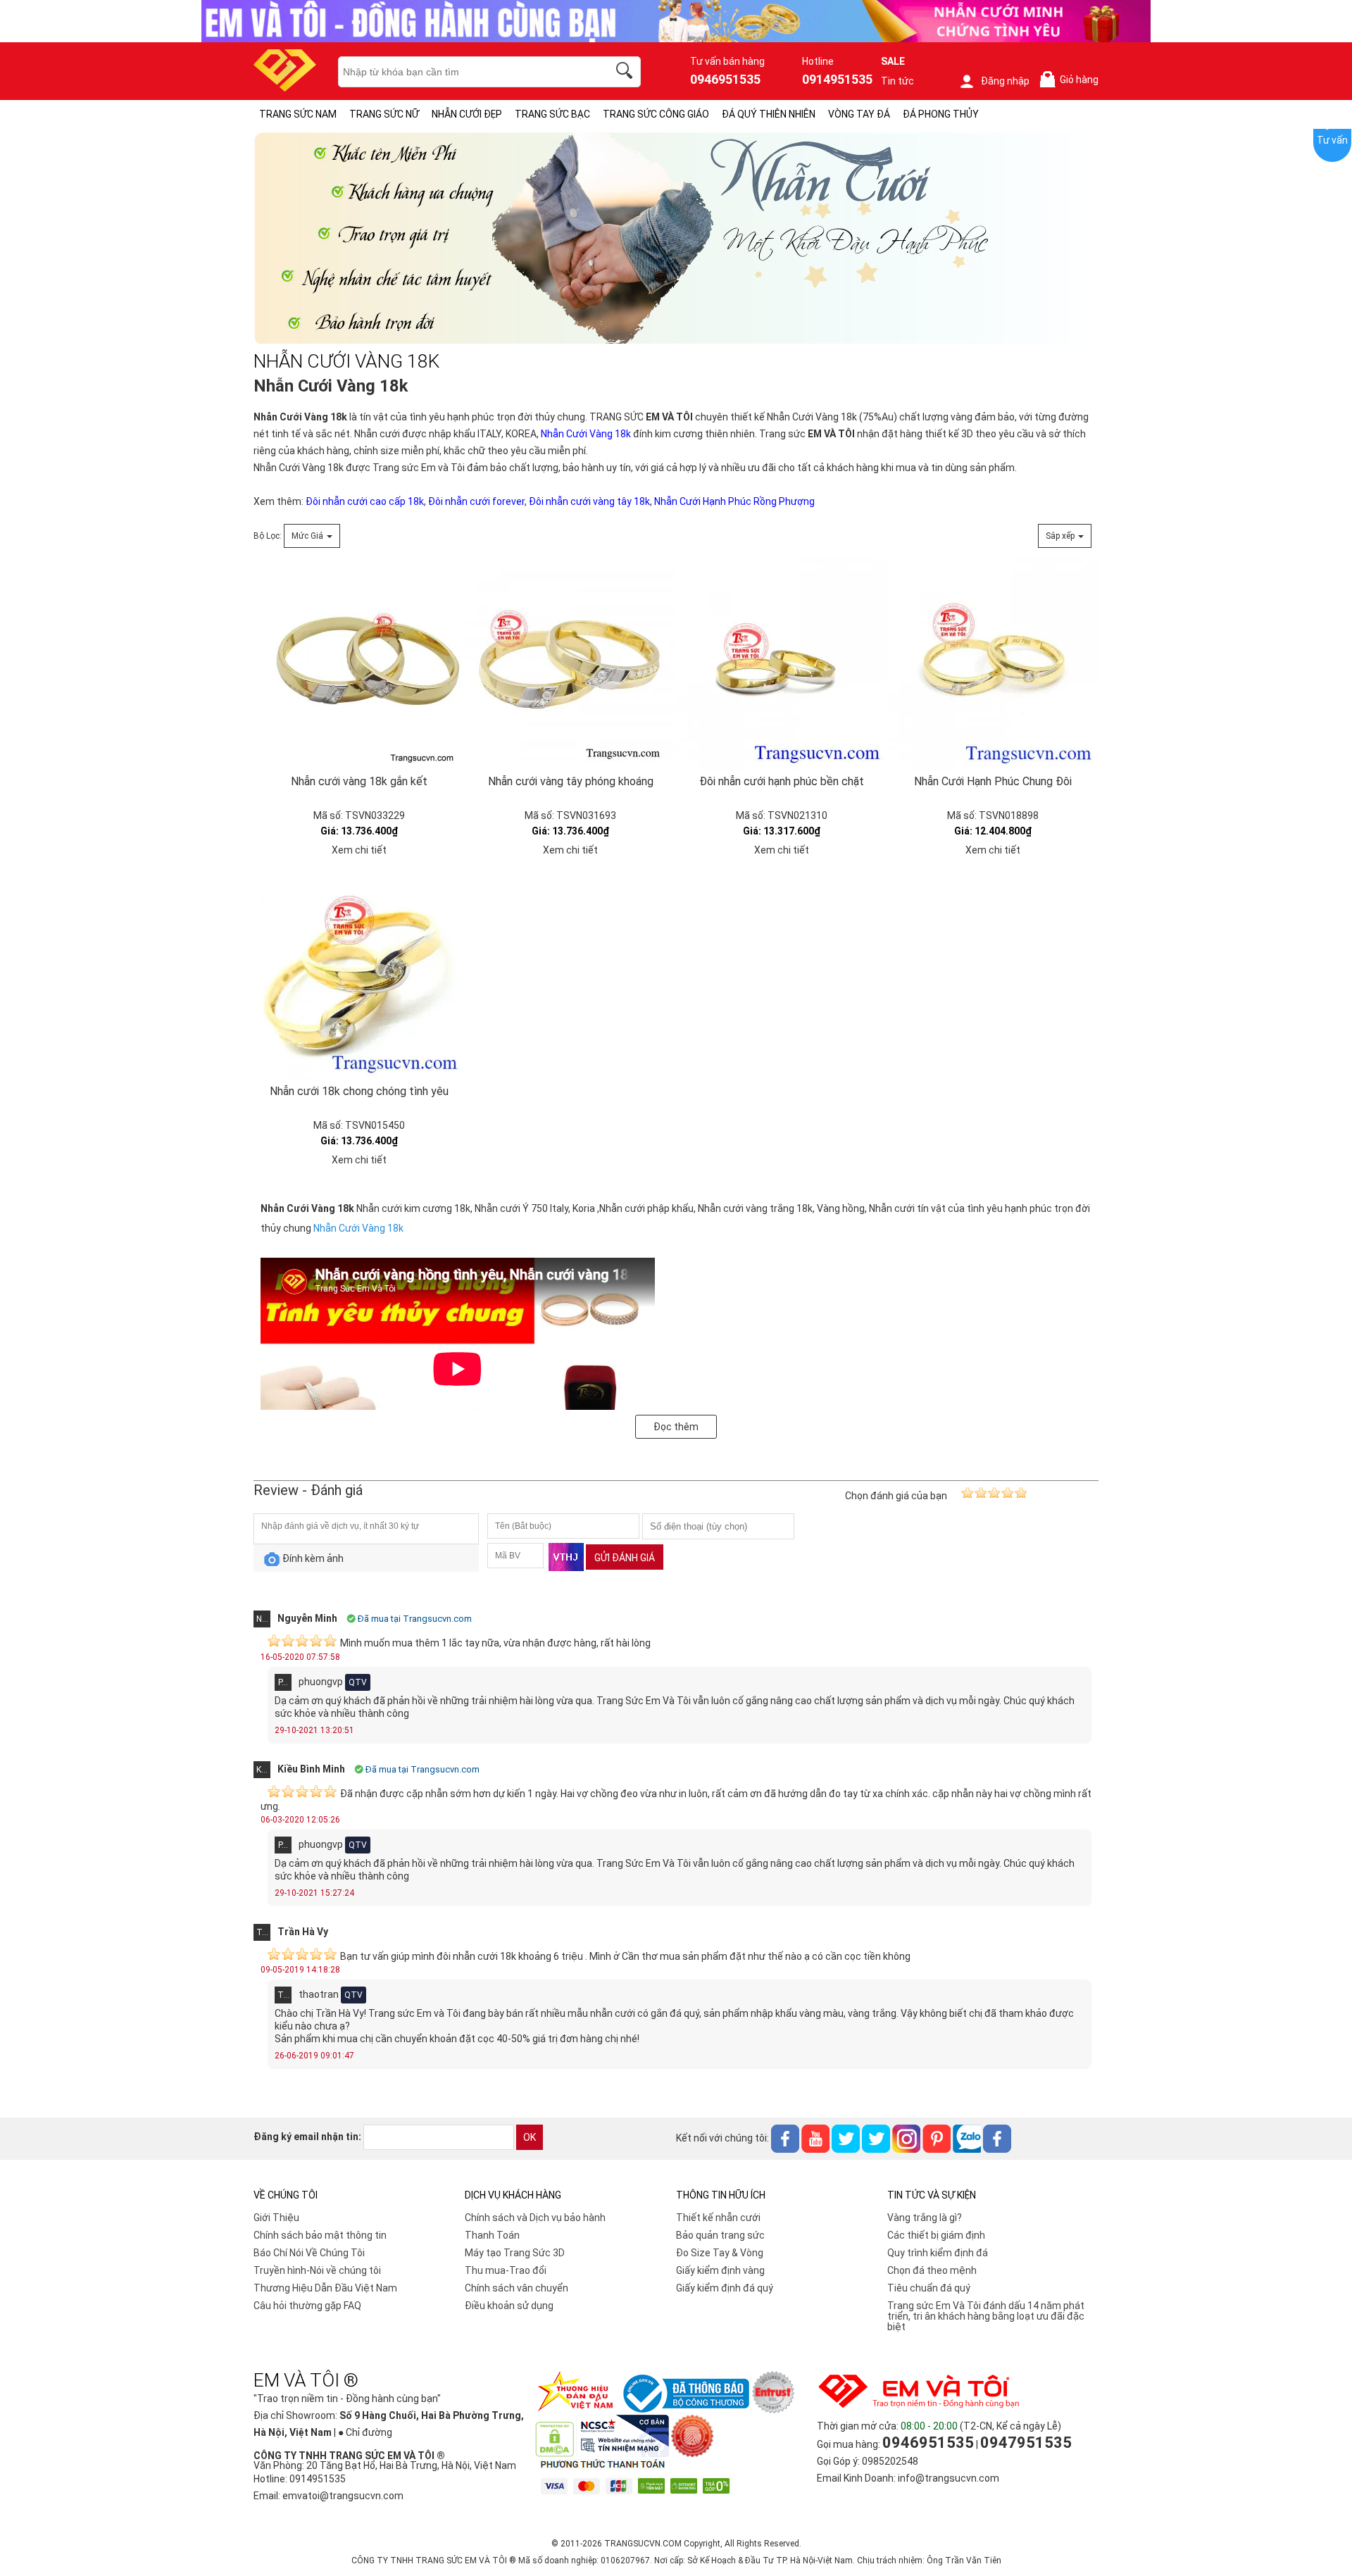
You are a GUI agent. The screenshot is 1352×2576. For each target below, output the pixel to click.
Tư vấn (1332, 140)
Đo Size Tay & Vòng (720, 2253)
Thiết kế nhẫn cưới (718, 2218)
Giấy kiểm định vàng (720, 2270)
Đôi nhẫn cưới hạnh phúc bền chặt (782, 781)
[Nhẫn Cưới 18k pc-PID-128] (676, 340)
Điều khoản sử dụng (509, 2306)
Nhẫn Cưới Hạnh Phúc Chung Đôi (993, 781)
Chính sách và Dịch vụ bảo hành (535, 2218)
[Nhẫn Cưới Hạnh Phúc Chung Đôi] (993, 664)
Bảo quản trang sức (720, 2235)
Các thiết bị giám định (936, 2235)
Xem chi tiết (359, 850)
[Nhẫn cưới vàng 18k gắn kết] (359, 664)
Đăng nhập (1005, 81)
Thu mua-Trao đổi (506, 2270)
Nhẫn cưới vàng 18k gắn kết (359, 781)
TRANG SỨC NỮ (384, 114)
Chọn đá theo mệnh (932, 2270)
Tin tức (897, 81)
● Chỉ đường (365, 2432)
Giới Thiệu (276, 2218)
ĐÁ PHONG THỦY (941, 114)
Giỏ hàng (1072, 80)
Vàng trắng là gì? (925, 2218)
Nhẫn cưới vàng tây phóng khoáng (571, 781)
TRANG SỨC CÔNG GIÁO (656, 114)
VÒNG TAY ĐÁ (859, 114)
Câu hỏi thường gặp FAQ (307, 2306)
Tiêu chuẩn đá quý (929, 2288)
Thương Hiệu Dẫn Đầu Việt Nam (325, 2288)
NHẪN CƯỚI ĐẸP (467, 114)
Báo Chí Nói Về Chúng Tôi (309, 2253)
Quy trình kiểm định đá (938, 2253)
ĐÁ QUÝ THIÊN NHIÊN (769, 114)
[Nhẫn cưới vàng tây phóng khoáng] (570, 664)
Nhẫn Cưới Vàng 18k (299, 468)
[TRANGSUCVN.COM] (285, 87)
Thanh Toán (492, 2235)
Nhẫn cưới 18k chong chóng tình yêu (359, 1091)
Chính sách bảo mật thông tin (320, 2235)
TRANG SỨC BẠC (552, 114)
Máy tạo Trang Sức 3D (515, 2253)
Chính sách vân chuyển (517, 2288)
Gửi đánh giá (625, 1558)
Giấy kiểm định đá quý (725, 2288)
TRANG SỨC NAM (298, 114)
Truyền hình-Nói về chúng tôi (317, 2270)
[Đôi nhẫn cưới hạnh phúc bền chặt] (782, 664)
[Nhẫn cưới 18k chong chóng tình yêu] (359, 974)
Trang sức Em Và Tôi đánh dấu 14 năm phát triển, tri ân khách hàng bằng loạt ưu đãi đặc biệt (986, 2316)
